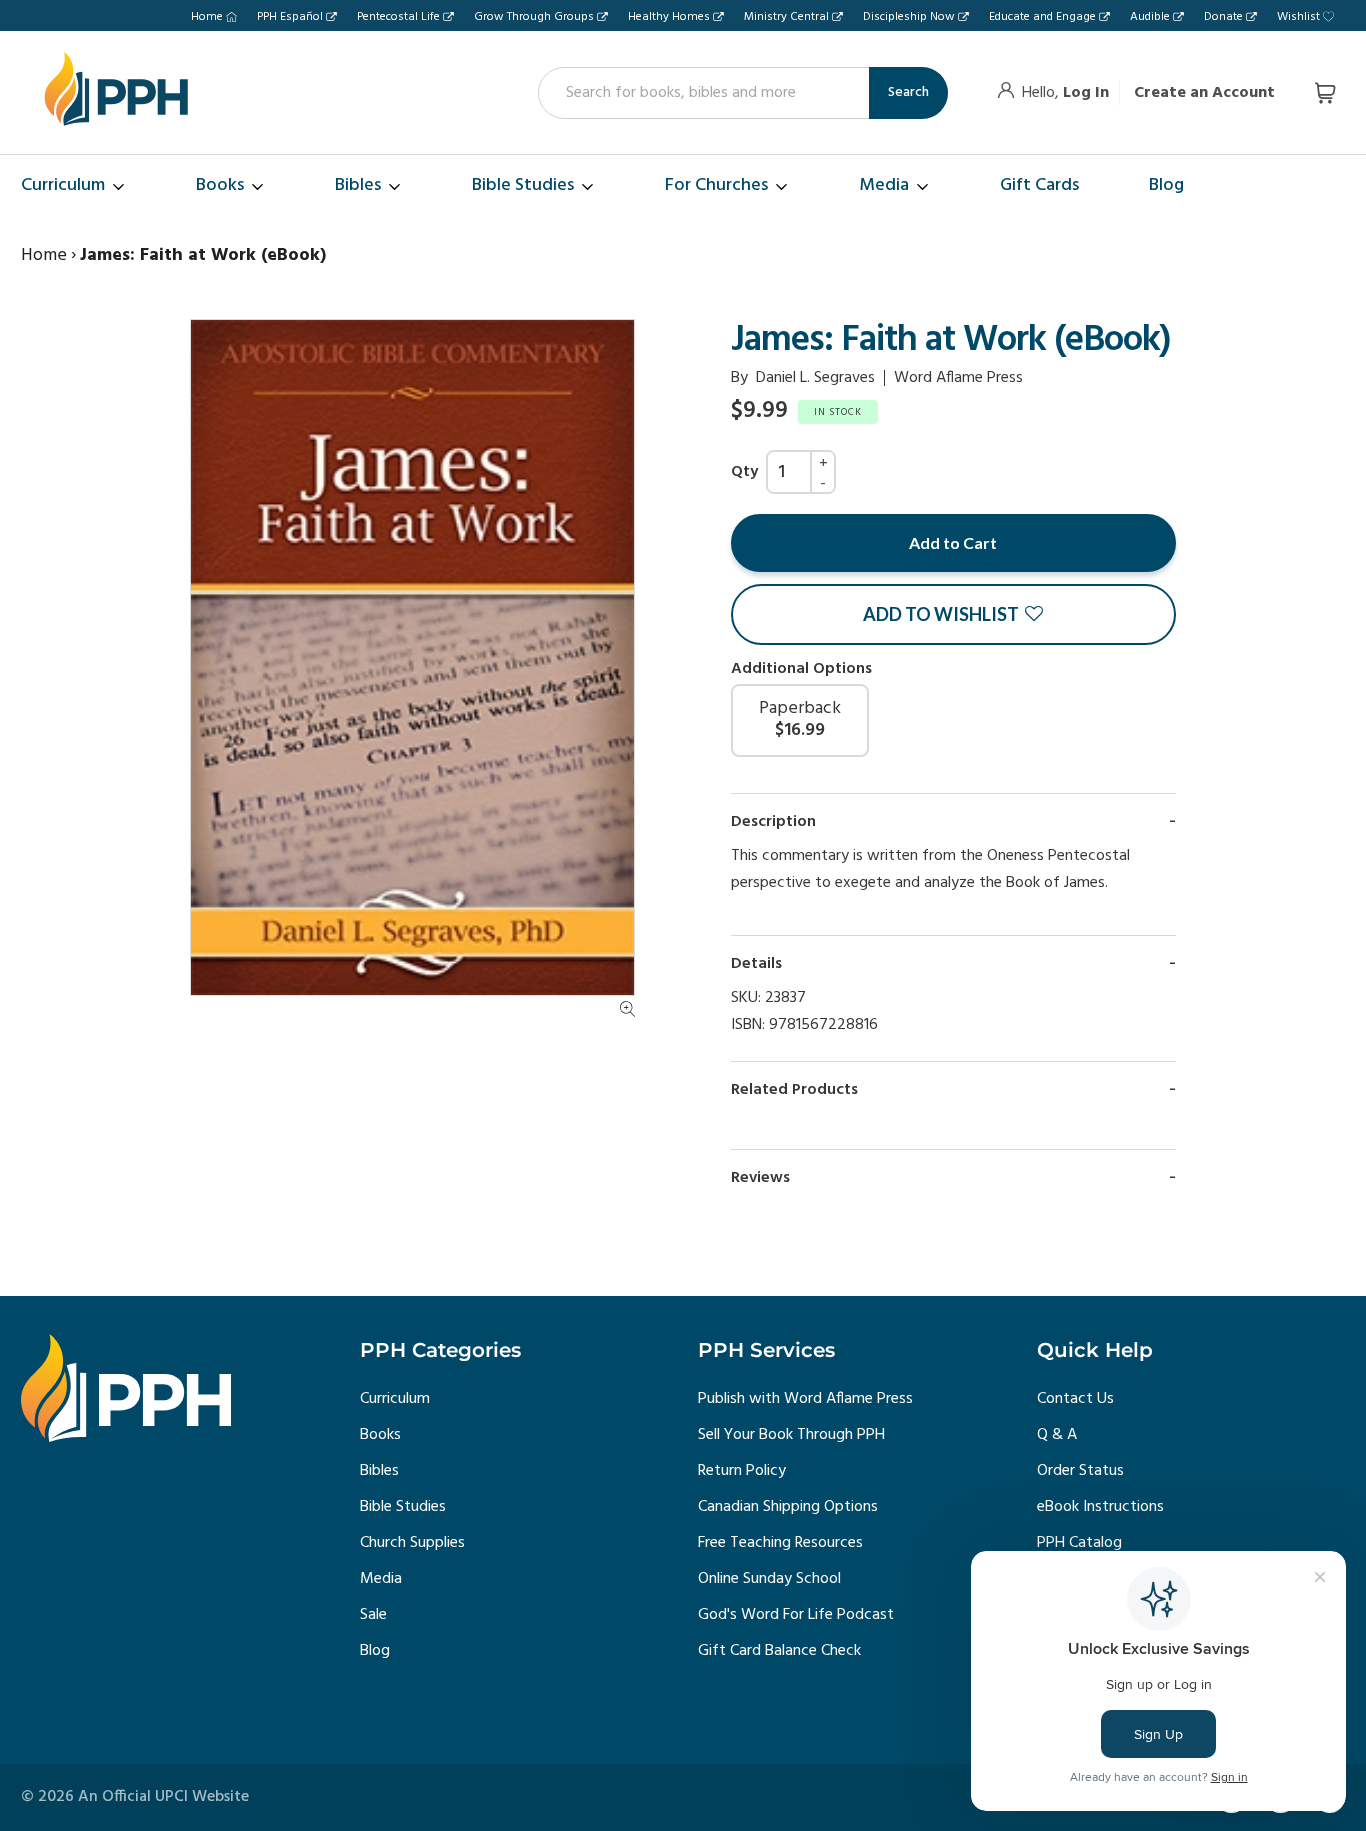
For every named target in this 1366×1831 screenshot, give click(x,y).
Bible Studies (403, 1507)
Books (380, 1435)
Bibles (379, 1471)
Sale (373, 1615)
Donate (1223, 17)
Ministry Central (786, 17)
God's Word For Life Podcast (796, 1615)
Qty (744, 472)
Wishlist (1298, 17)
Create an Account (1204, 93)
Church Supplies (412, 1543)
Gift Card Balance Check (779, 1651)
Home (207, 17)
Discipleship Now (909, 17)
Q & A (1057, 1435)
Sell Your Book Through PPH (791, 1435)
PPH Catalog (1079, 1543)
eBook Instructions (1100, 1507)
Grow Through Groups (534, 17)
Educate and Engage (1042, 17)
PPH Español (290, 17)
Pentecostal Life (398, 17)
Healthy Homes (669, 17)
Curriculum (395, 1399)
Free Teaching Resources (780, 1543)
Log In (1086, 93)
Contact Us (1075, 1399)
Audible (1150, 17)
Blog (375, 1651)
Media (381, 1579)
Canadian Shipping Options (788, 1507)
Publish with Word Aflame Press (805, 1399)
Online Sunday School (769, 1579)
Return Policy (742, 1471)
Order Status (1080, 1471)
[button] (953, 614)
